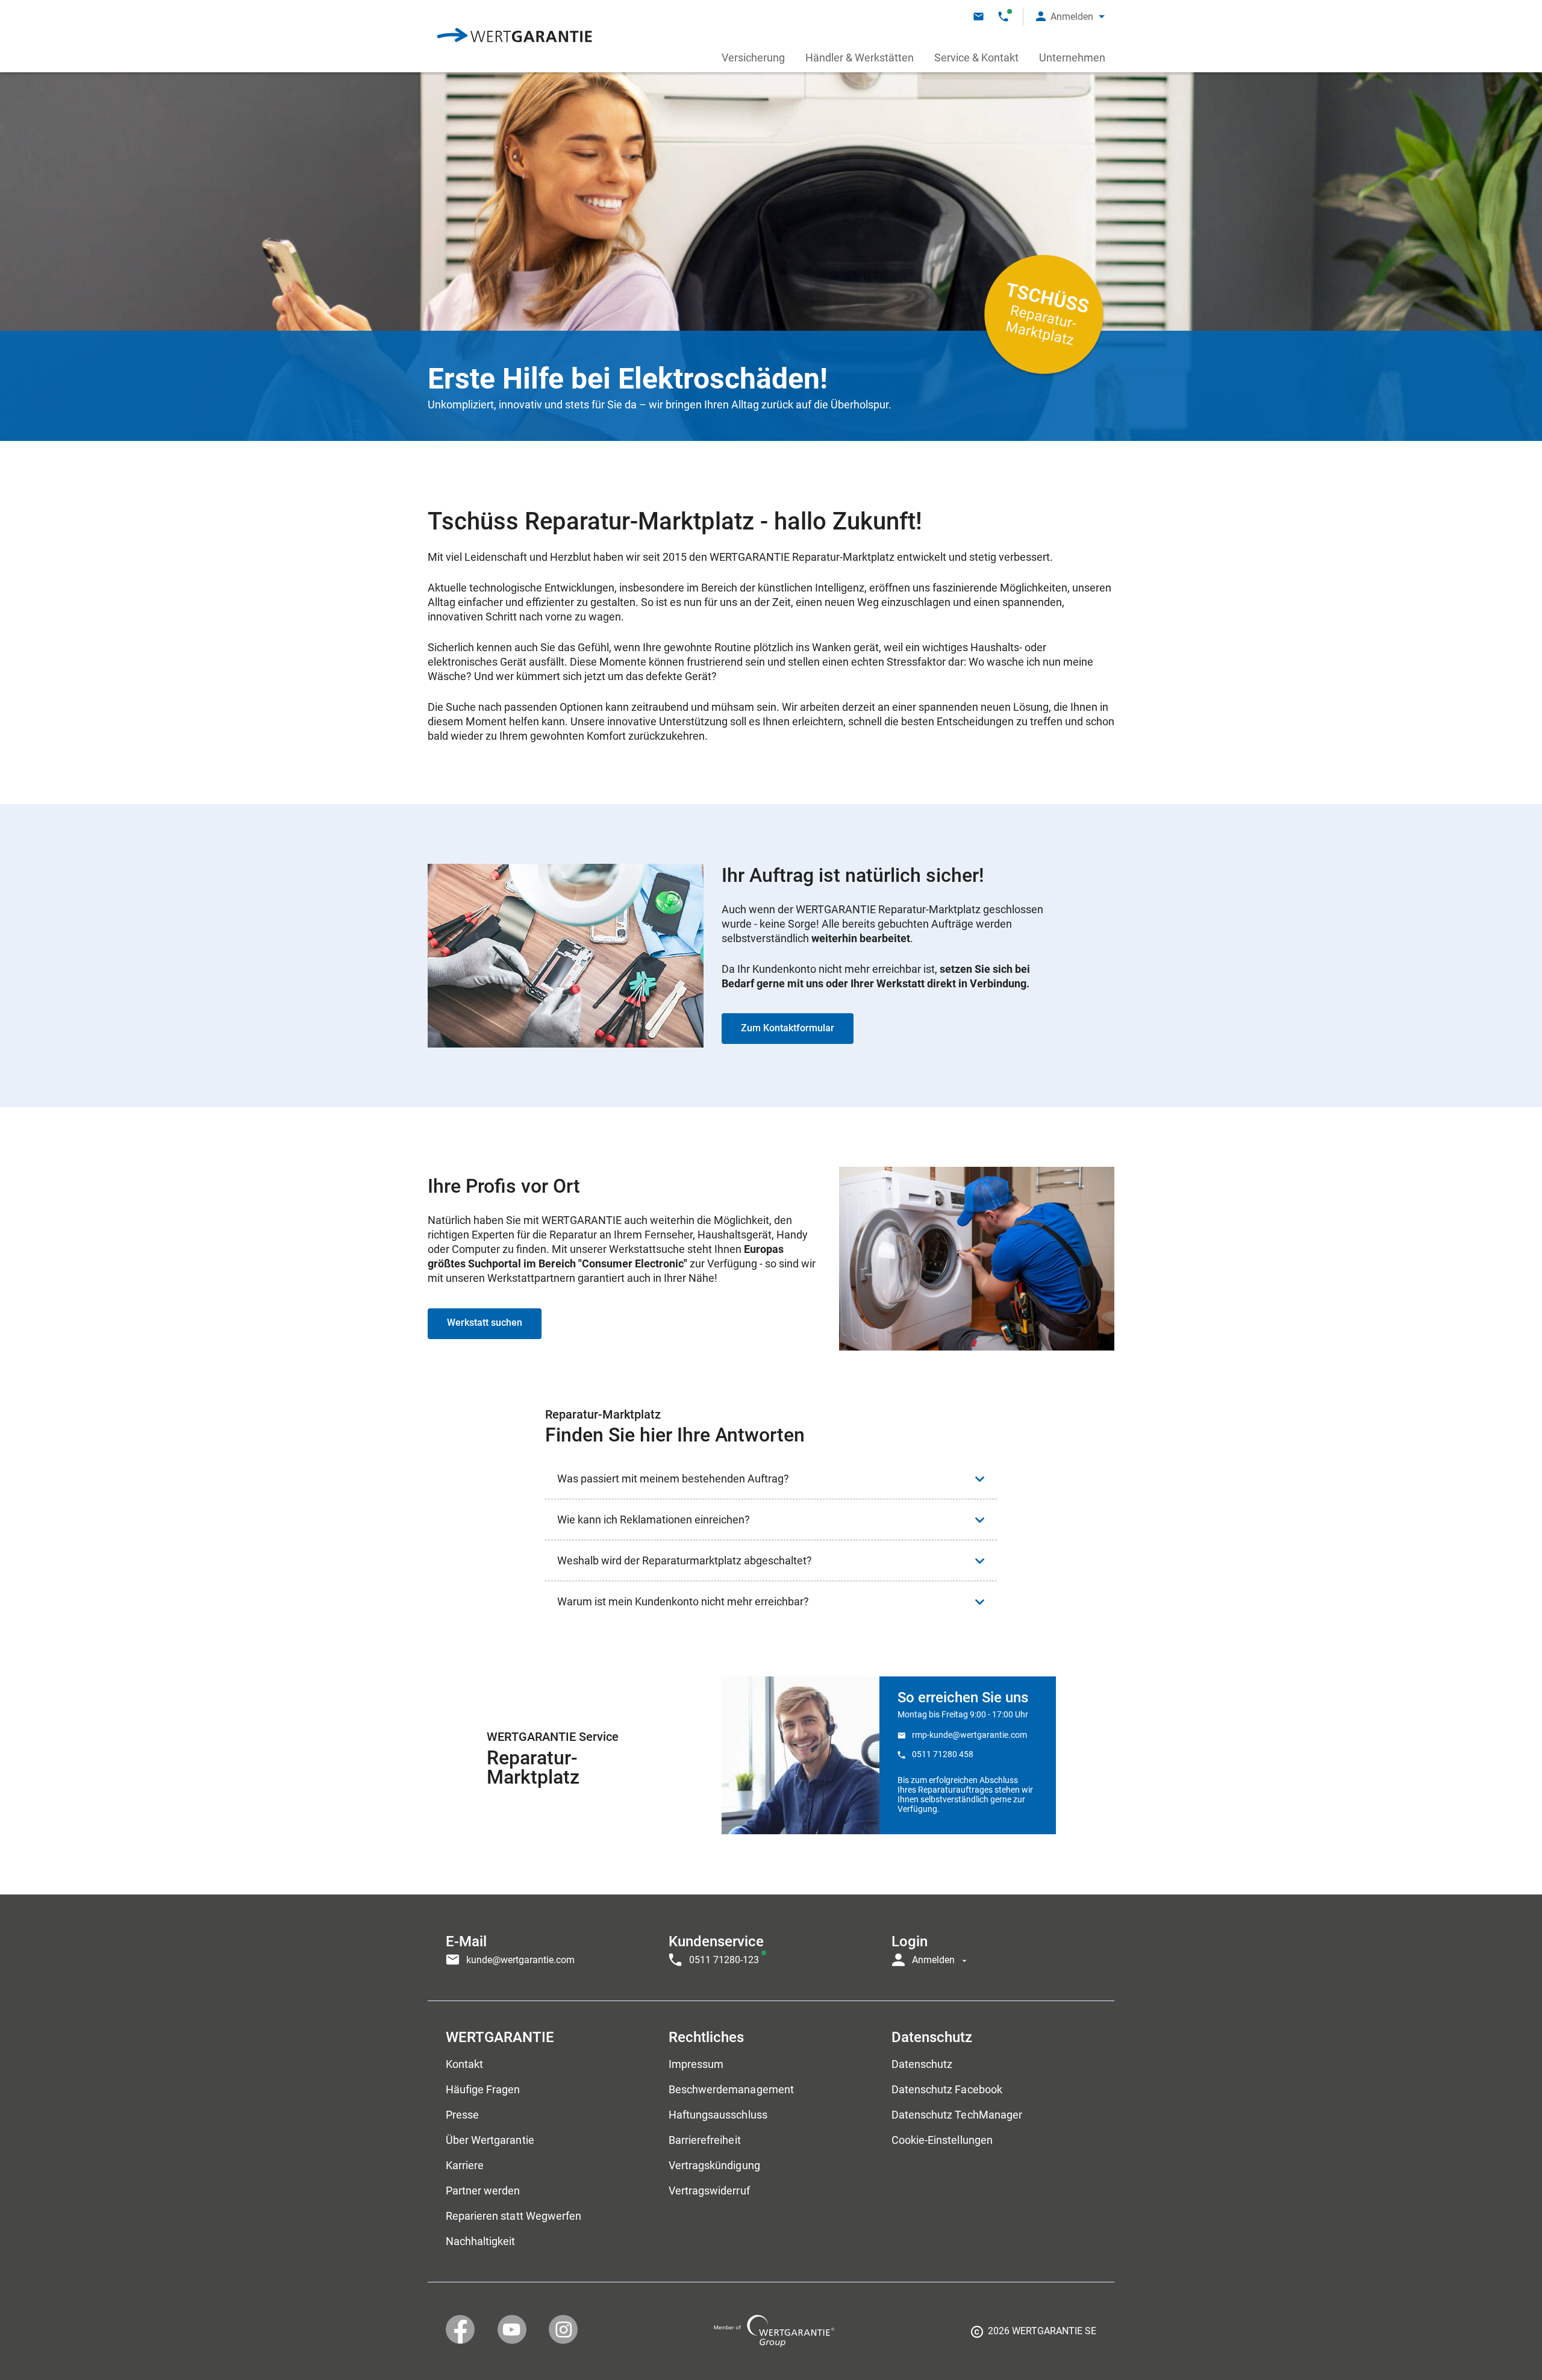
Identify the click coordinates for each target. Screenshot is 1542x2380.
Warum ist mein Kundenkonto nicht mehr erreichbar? (683, 1601)
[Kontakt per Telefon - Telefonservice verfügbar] (1003, 17)
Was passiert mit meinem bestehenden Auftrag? (673, 1479)
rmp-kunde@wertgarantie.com (969, 1735)
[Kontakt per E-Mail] (979, 17)
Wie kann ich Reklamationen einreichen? (654, 1520)
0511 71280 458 (943, 1754)
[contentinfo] (1034, 2335)
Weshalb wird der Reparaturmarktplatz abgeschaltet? (685, 1560)
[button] (1070, 17)
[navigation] (771, 1947)
